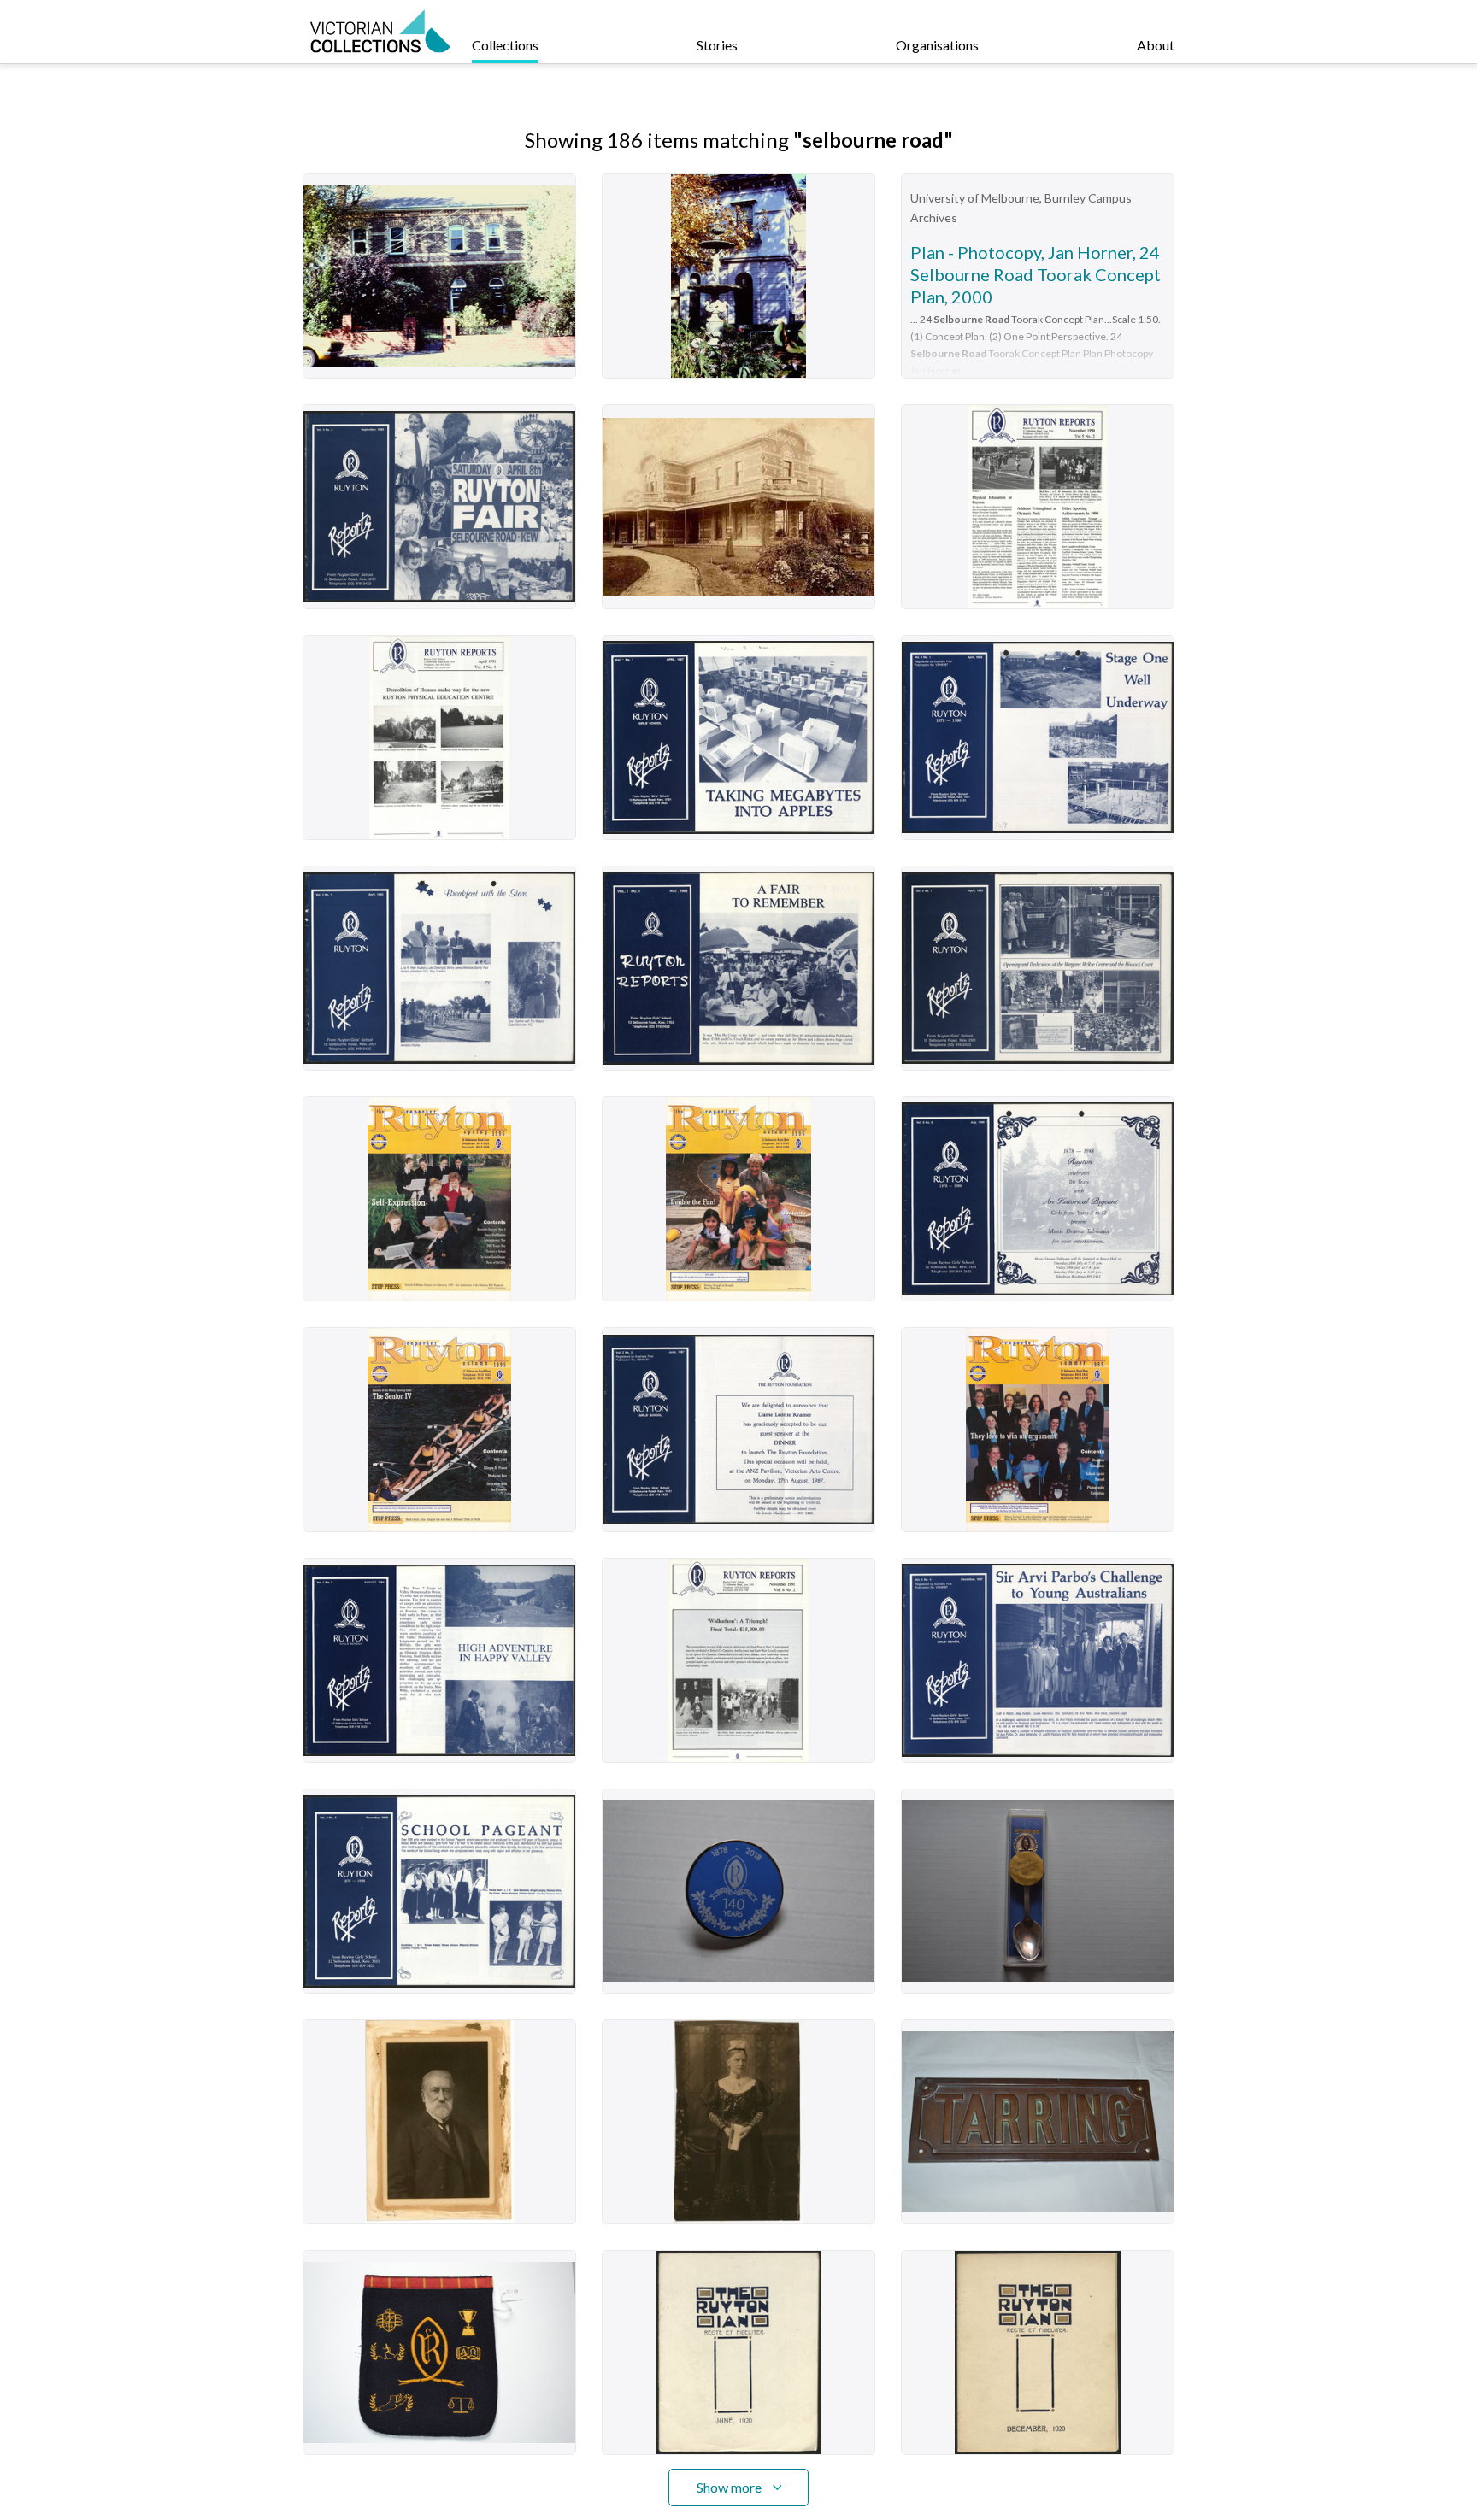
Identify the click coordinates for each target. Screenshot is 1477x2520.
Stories (717, 45)
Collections (505, 45)
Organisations (937, 45)
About (1156, 45)
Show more (729, 2487)
